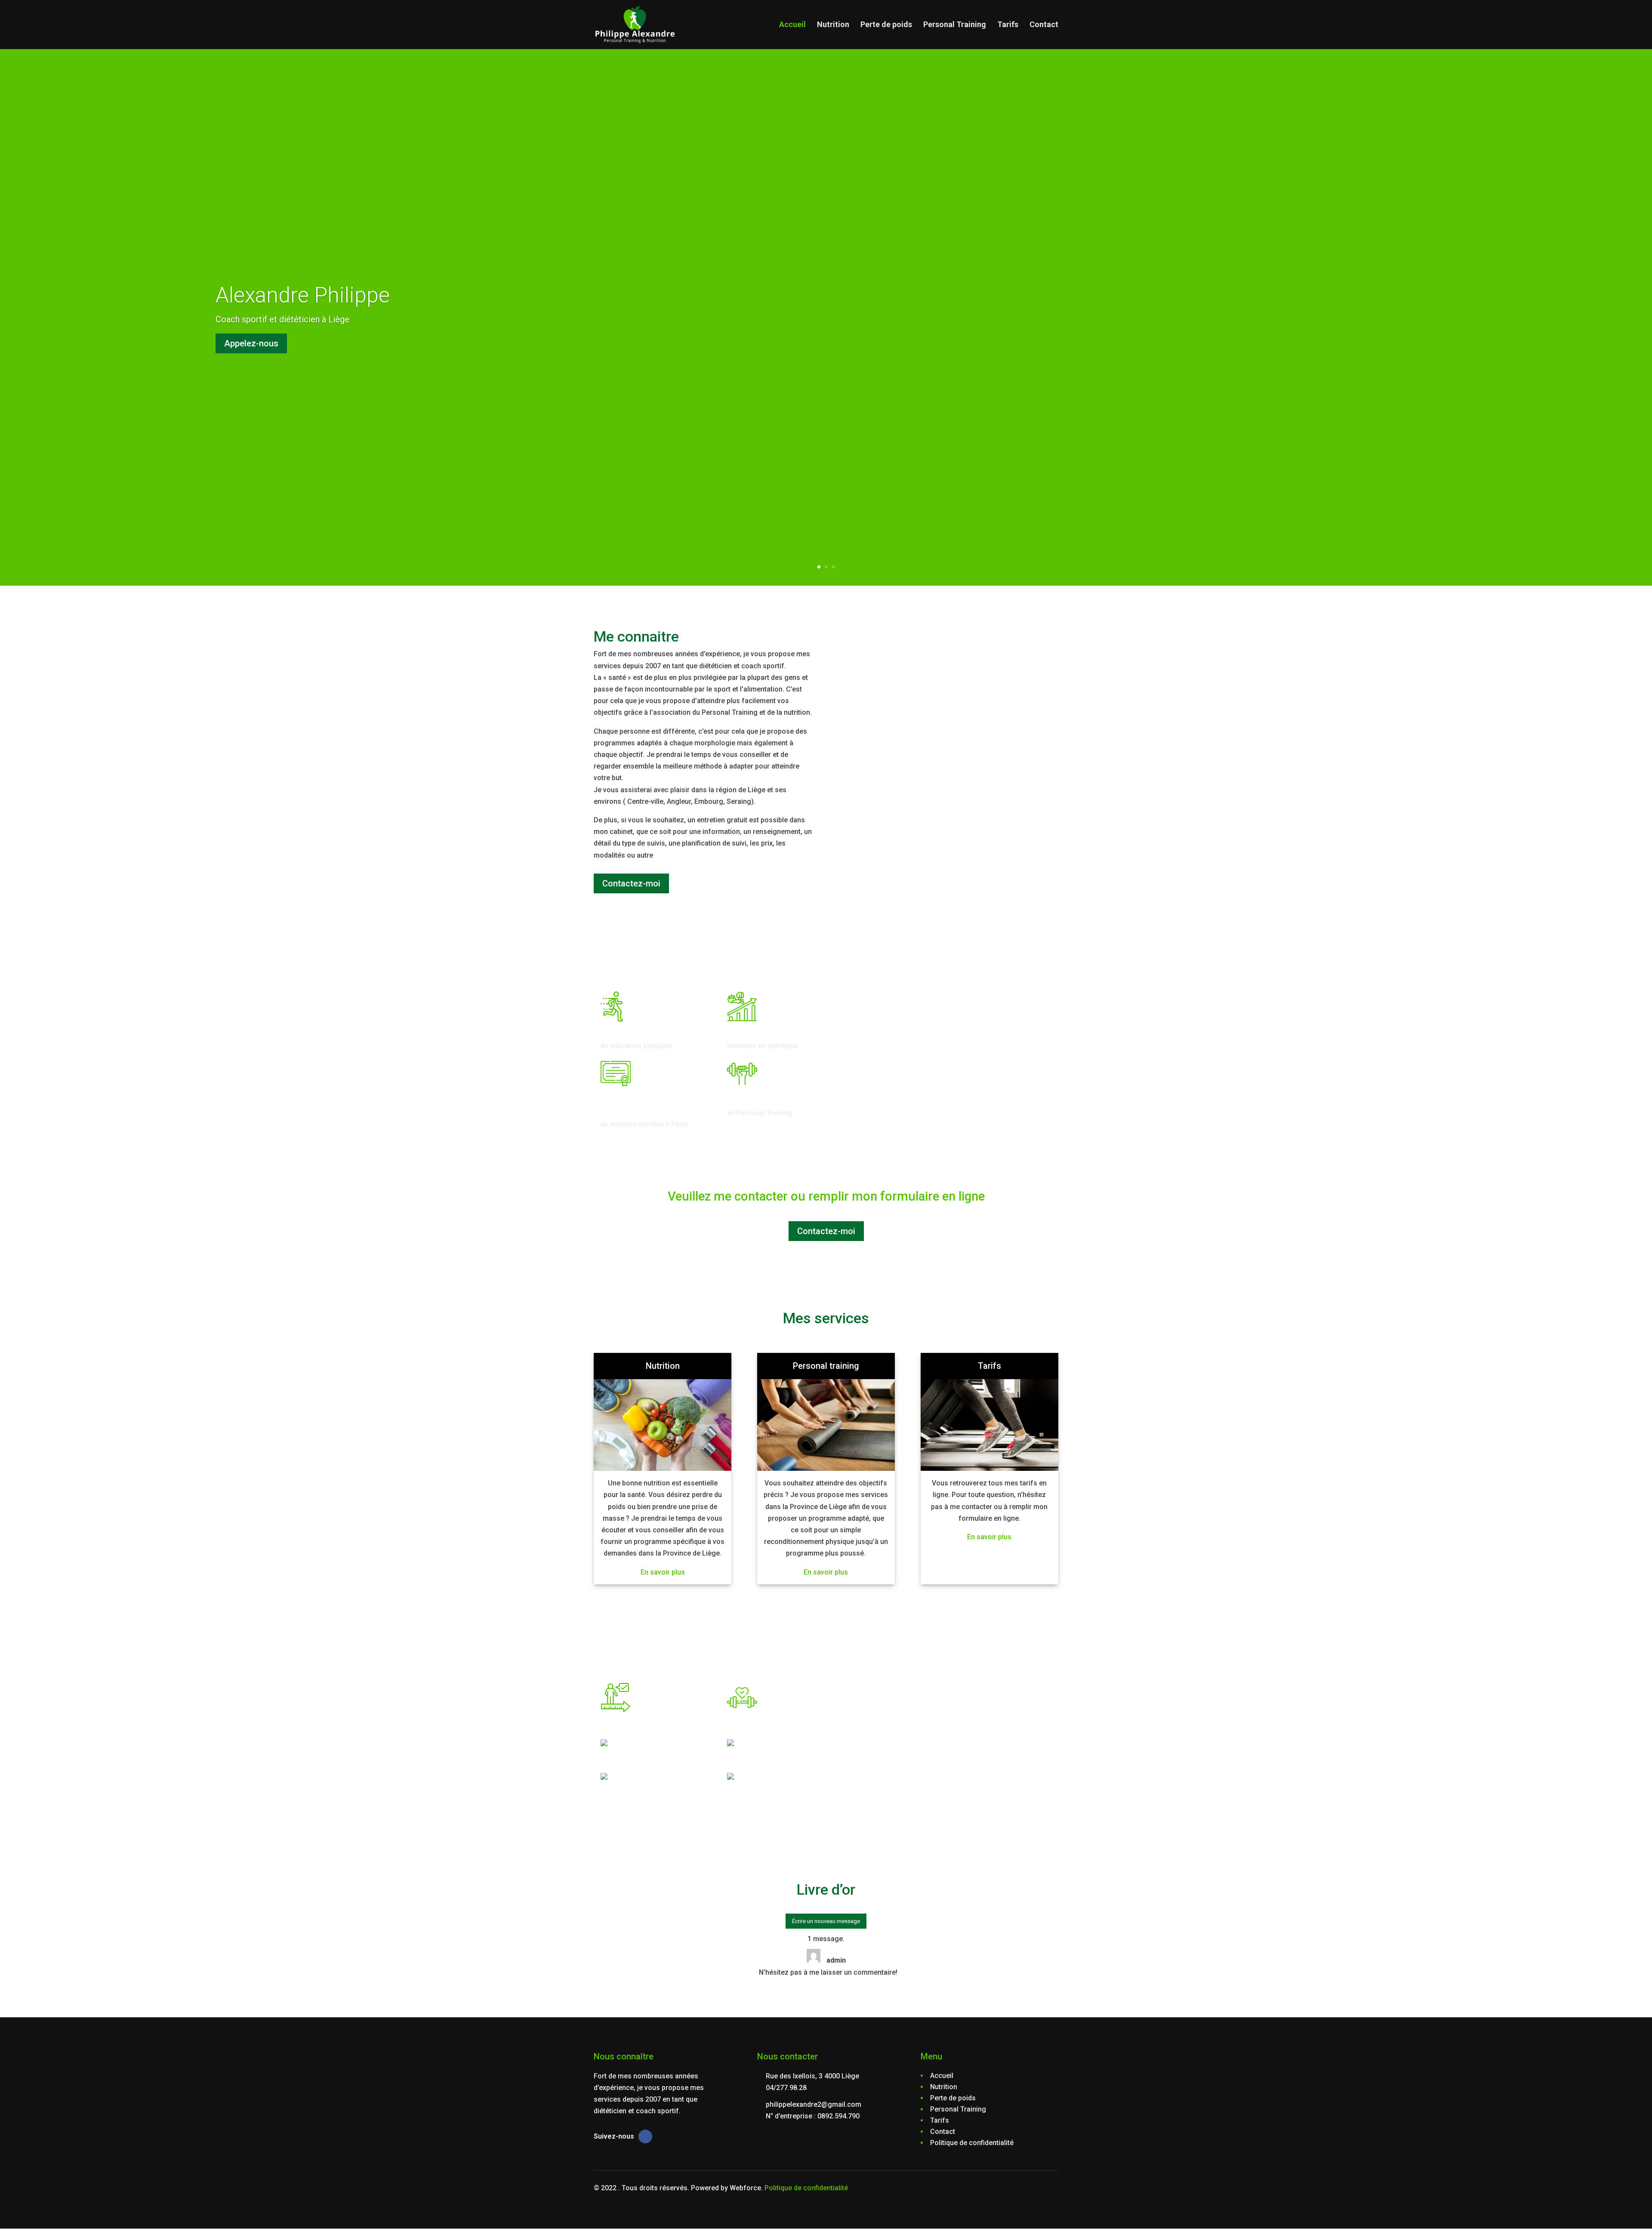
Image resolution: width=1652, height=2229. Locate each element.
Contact (1044, 25)
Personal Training (955, 25)
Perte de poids (886, 25)
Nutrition (833, 25)
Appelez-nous (251, 343)
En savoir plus (663, 1572)
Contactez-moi (631, 883)
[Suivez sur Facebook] (645, 2136)
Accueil (792, 25)
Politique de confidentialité (806, 2188)
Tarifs (1008, 25)
